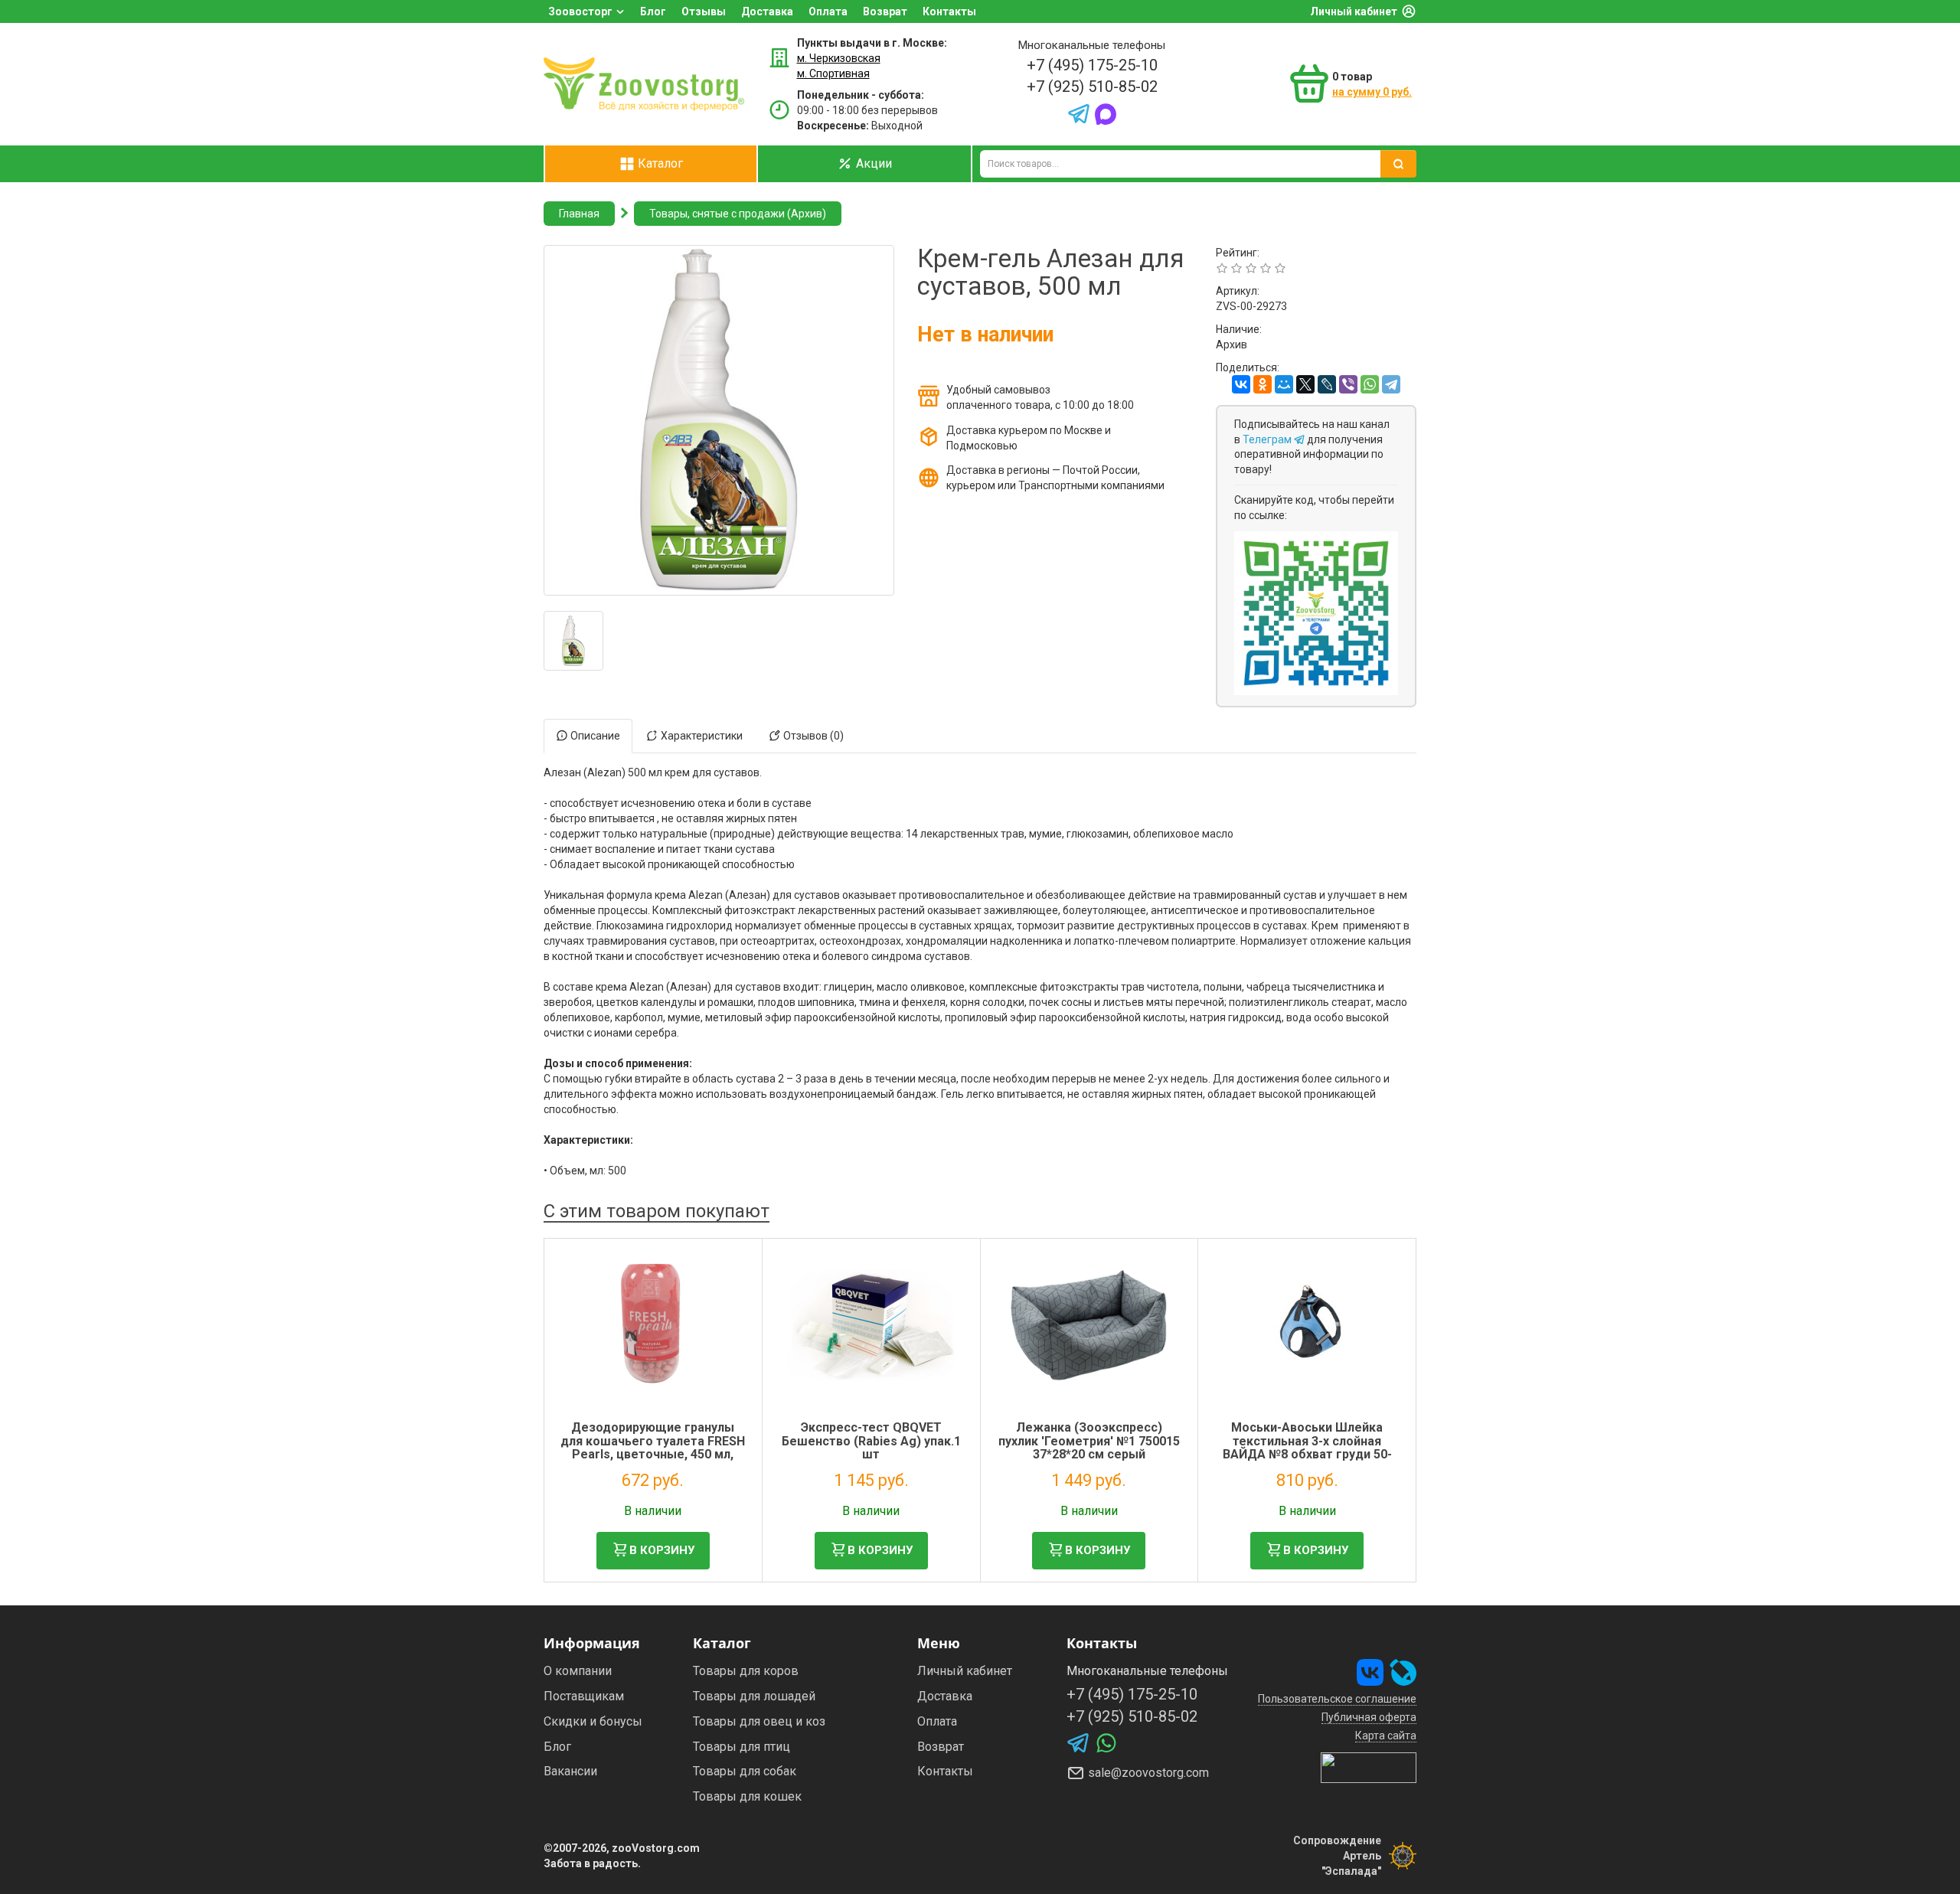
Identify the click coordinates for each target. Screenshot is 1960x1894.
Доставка (767, 11)
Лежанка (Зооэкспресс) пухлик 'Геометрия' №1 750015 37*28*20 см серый (1089, 1441)
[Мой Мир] (1284, 384)
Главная (579, 214)
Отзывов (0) (812, 736)
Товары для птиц (742, 1747)
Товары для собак (745, 1771)
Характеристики (701, 736)
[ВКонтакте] (1241, 384)
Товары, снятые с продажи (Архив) (738, 214)
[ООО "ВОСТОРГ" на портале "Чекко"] (1369, 1767)
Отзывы (704, 11)
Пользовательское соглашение (1337, 1699)
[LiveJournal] (1327, 384)
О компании (578, 1671)
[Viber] (1348, 384)
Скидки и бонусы (593, 1721)
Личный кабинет (1354, 11)
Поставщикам (584, 1696)
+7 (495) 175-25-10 (1092, 65)
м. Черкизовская (839, 58)
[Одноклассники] (1263, 384)
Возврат (885, 11)
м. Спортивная (833, 73)
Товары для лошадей (754, 1696)
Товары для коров (746, 1671)
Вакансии (570, 1771)
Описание (594, 736)
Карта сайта (1386, 1736)
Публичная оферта (1369, 1717)
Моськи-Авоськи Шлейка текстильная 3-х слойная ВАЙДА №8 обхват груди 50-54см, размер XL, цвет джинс (1307, 1448)
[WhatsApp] (1370, 384)
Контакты (949, 11)
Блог (653, 11)
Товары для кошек (747, 1796)
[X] (1305, 384)
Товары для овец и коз (759, 1721)
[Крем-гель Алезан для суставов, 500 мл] (573, 641)
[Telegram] (1391, 384)
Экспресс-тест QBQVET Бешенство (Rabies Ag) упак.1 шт (871, 1441)
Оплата (828, 11)
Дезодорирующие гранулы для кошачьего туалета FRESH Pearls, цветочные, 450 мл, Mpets (653, 1448)
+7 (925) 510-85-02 (1092, 87)
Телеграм (1268, 439)
